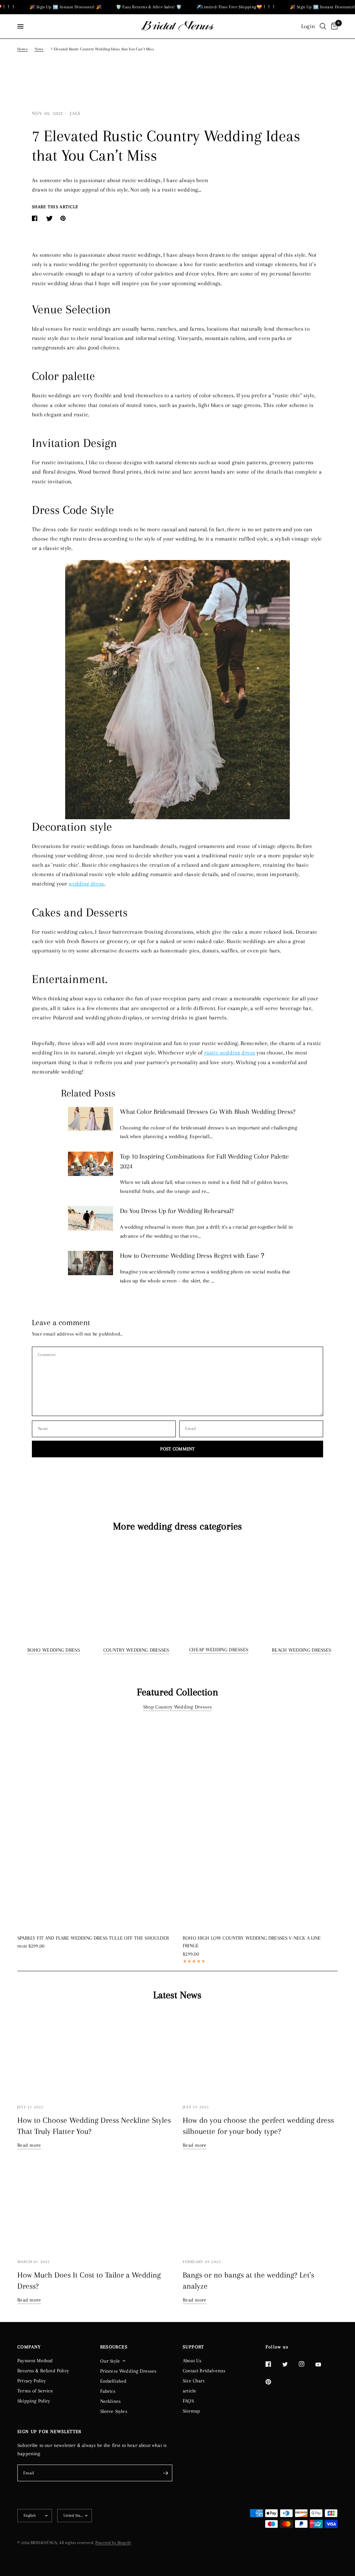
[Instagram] (306, 2364)
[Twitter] (290, 2364)
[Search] (323, 26)
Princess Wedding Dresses (128, 2371)
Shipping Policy (34, 2401)
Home (23, 49)
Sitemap (191, 2411)
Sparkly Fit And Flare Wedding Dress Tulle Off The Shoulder (93, 1938)
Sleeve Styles (114, 2411)
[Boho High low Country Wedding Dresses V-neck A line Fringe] (260, 1824)
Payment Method (35, 2361)
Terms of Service (35, 2391)
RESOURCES (114, 2347)
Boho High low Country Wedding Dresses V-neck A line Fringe (252, 1942)
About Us (192, 2361)
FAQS (188, 2401)
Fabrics (108, 2391)
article (189, 2391)
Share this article (55, 207)
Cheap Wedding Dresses (219, 1650)
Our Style (110, 2361)
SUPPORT (193, 2347)
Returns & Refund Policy (43, 2371)
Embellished (114, 2381)
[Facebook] (273, 2364)
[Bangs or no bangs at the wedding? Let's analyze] (260, 2209)
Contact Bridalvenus (204, 2371)
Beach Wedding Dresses (301, 1650)
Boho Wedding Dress (54, 1650)
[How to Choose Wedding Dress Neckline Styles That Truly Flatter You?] (95, 2054)
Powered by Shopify (113, 2543)
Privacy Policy (32, 2381)
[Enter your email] (165, 2473)
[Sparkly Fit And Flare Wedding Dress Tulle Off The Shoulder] (95, 1824)
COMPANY (29, 2347)
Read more (29, 2145)
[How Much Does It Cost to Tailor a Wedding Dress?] (95, 2209)
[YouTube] (323, 2365)
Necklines (111, 2401)
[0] (333, 26)
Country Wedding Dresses (136, 1650)
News (39, 49)
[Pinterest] (273, 2382)
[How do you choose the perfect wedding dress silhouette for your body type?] (260, 2054)
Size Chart (194, 2381)
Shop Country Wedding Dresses (177, 1707)
